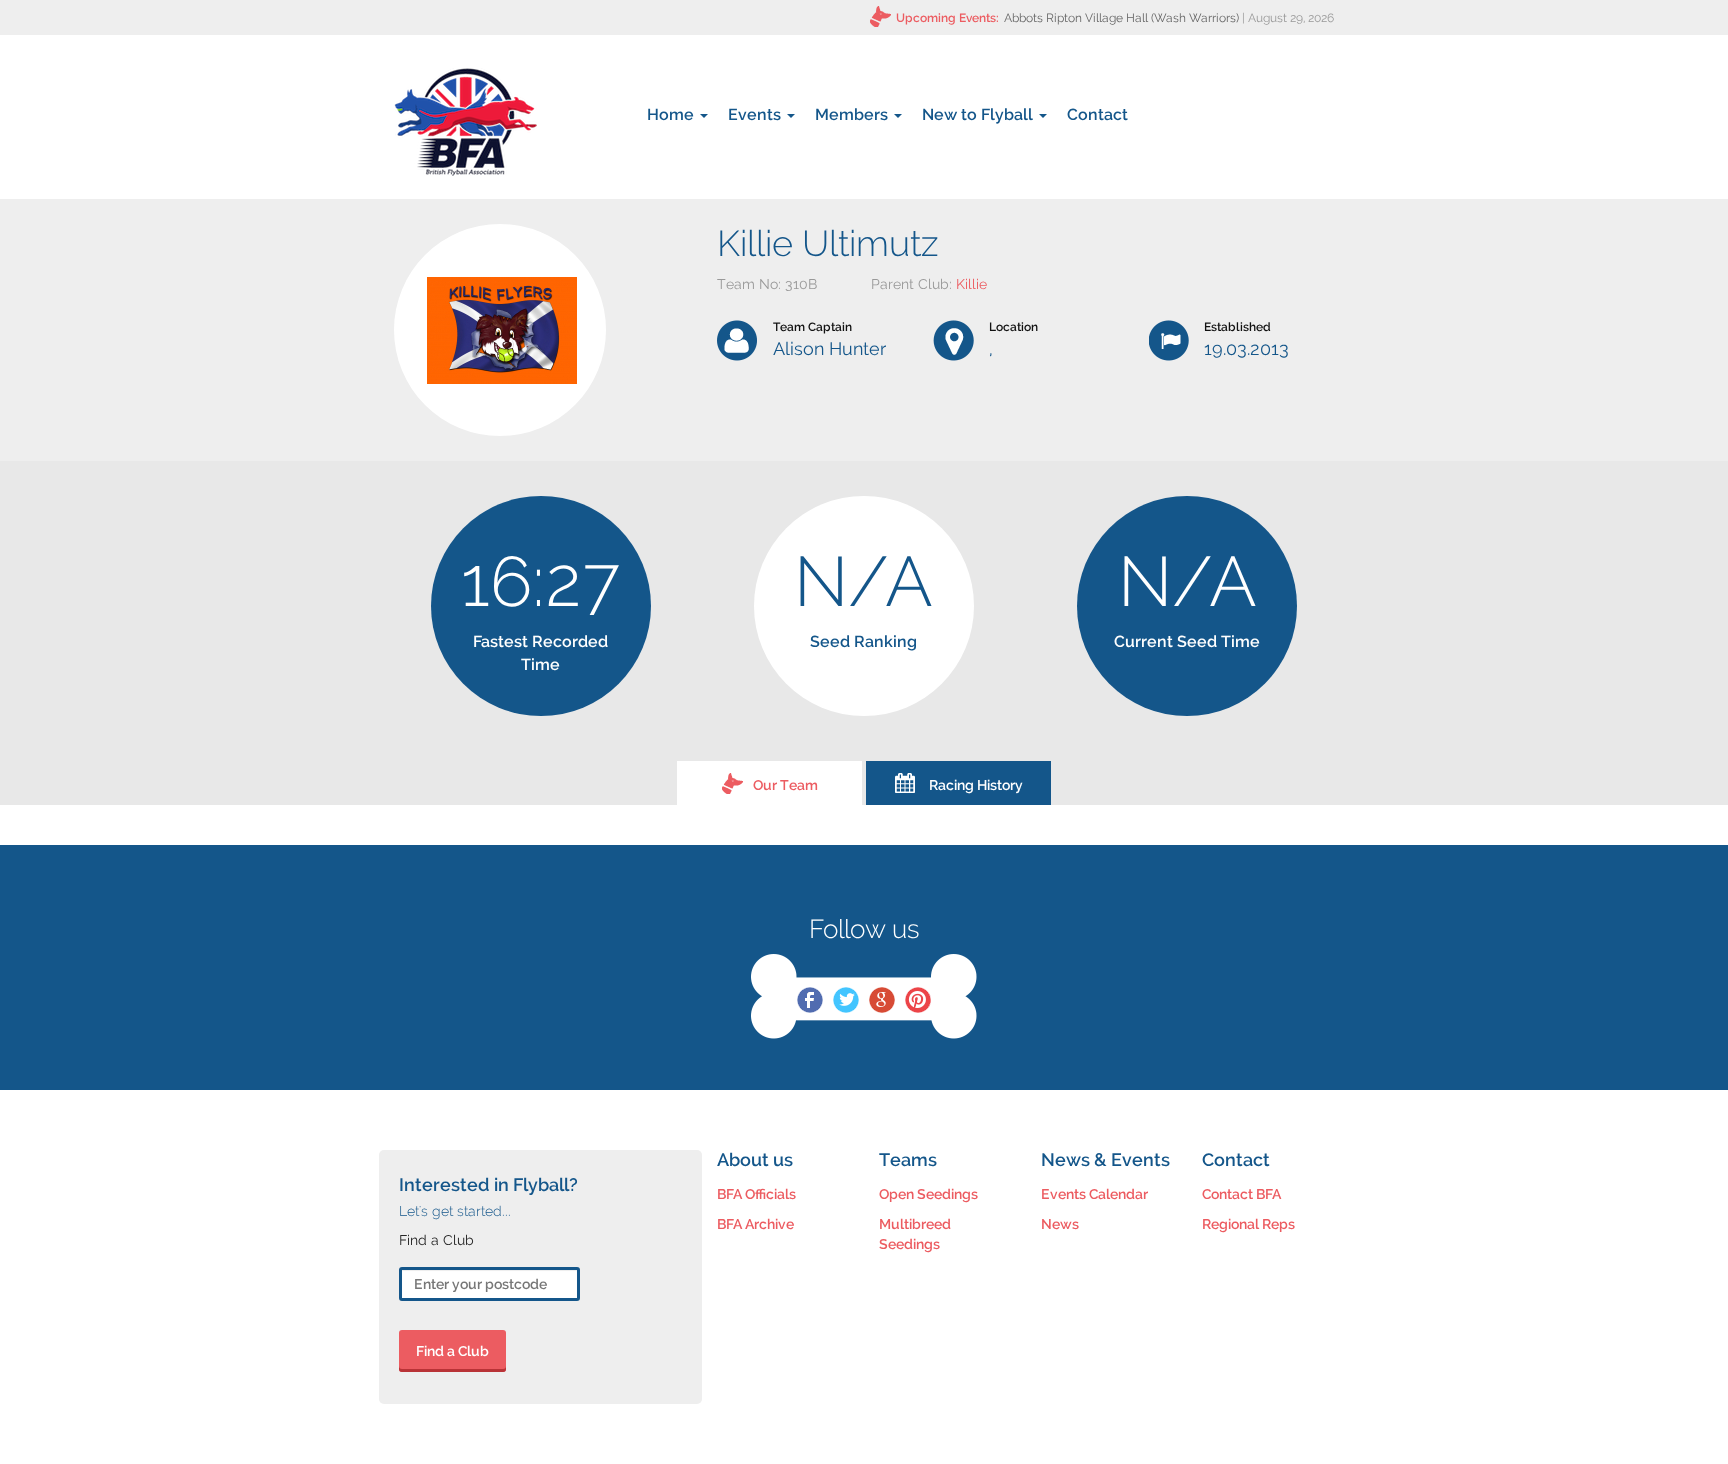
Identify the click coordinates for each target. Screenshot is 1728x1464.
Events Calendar (1094, 1194)
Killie (971, 284)
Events (756, 114)
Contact (1097, 114)
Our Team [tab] (785, 785)
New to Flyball (979, 114)
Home (672, 114)
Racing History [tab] (976, 785)
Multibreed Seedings (915, 1234)
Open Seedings (928, 1194)
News (1060, 1224)
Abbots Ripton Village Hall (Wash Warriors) (1121, 18)
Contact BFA (1241, 1194)
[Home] (465, 122)
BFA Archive (755, 1224)
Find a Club (452, 1351)
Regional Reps (1248, 1224)
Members (853, 114)
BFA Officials (756, 1194)
